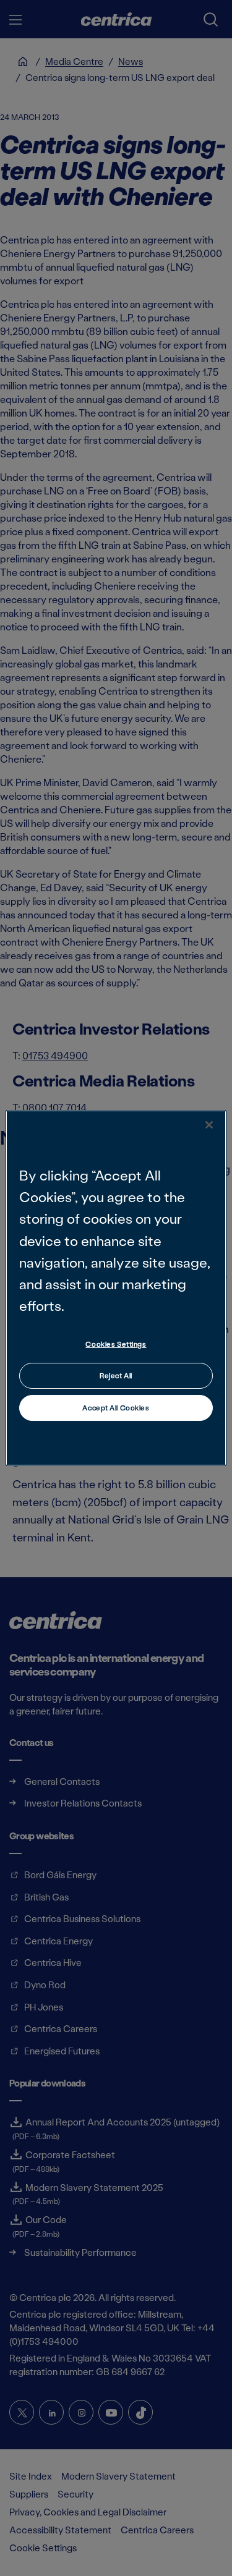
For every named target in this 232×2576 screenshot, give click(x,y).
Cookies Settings (116, 1344)
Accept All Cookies (116, 1408)
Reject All (116, 1375)
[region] (116, 1288)
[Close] (209, 1125)
